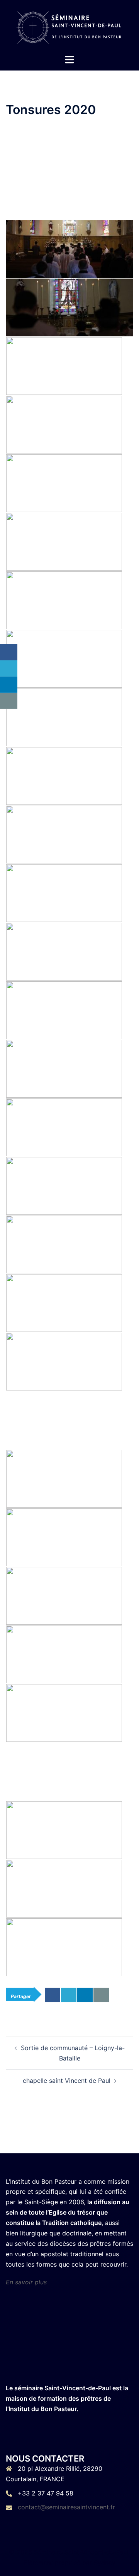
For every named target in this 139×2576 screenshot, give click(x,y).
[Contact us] (101, 1995)
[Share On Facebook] (53, 1995)
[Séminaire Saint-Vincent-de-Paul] (69, 26)
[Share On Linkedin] (85, 1995)
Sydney (105, 2563)
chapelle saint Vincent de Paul (67, 2081)
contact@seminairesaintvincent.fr (66, 2507)
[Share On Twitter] (69, 1995)
